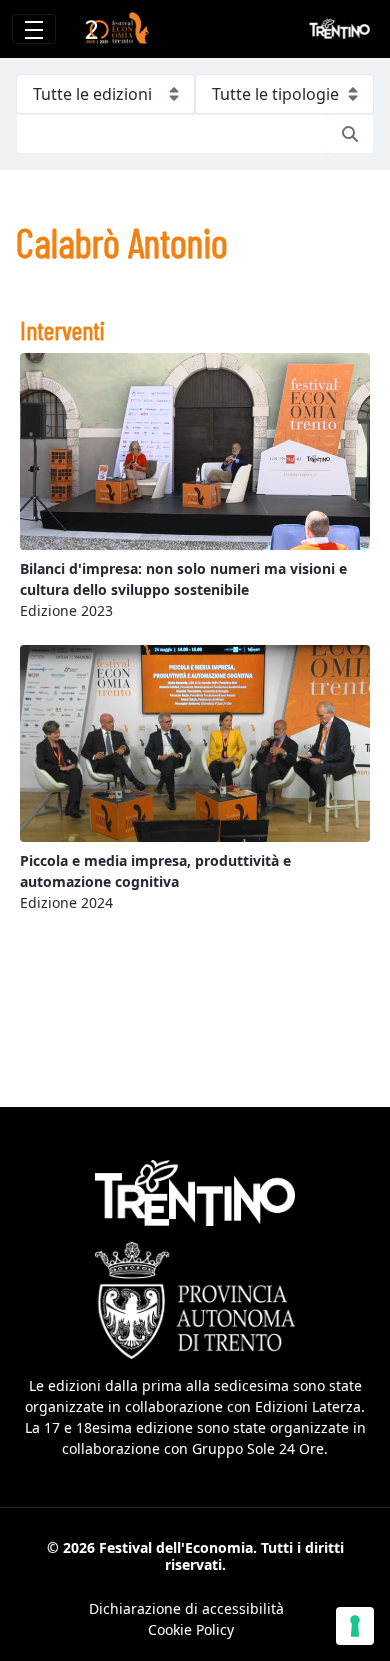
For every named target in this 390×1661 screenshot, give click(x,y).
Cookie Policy (191, 1629)
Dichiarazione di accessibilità (186, 1608)
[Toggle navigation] (34, 29)
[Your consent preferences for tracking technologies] (355, 1626)
